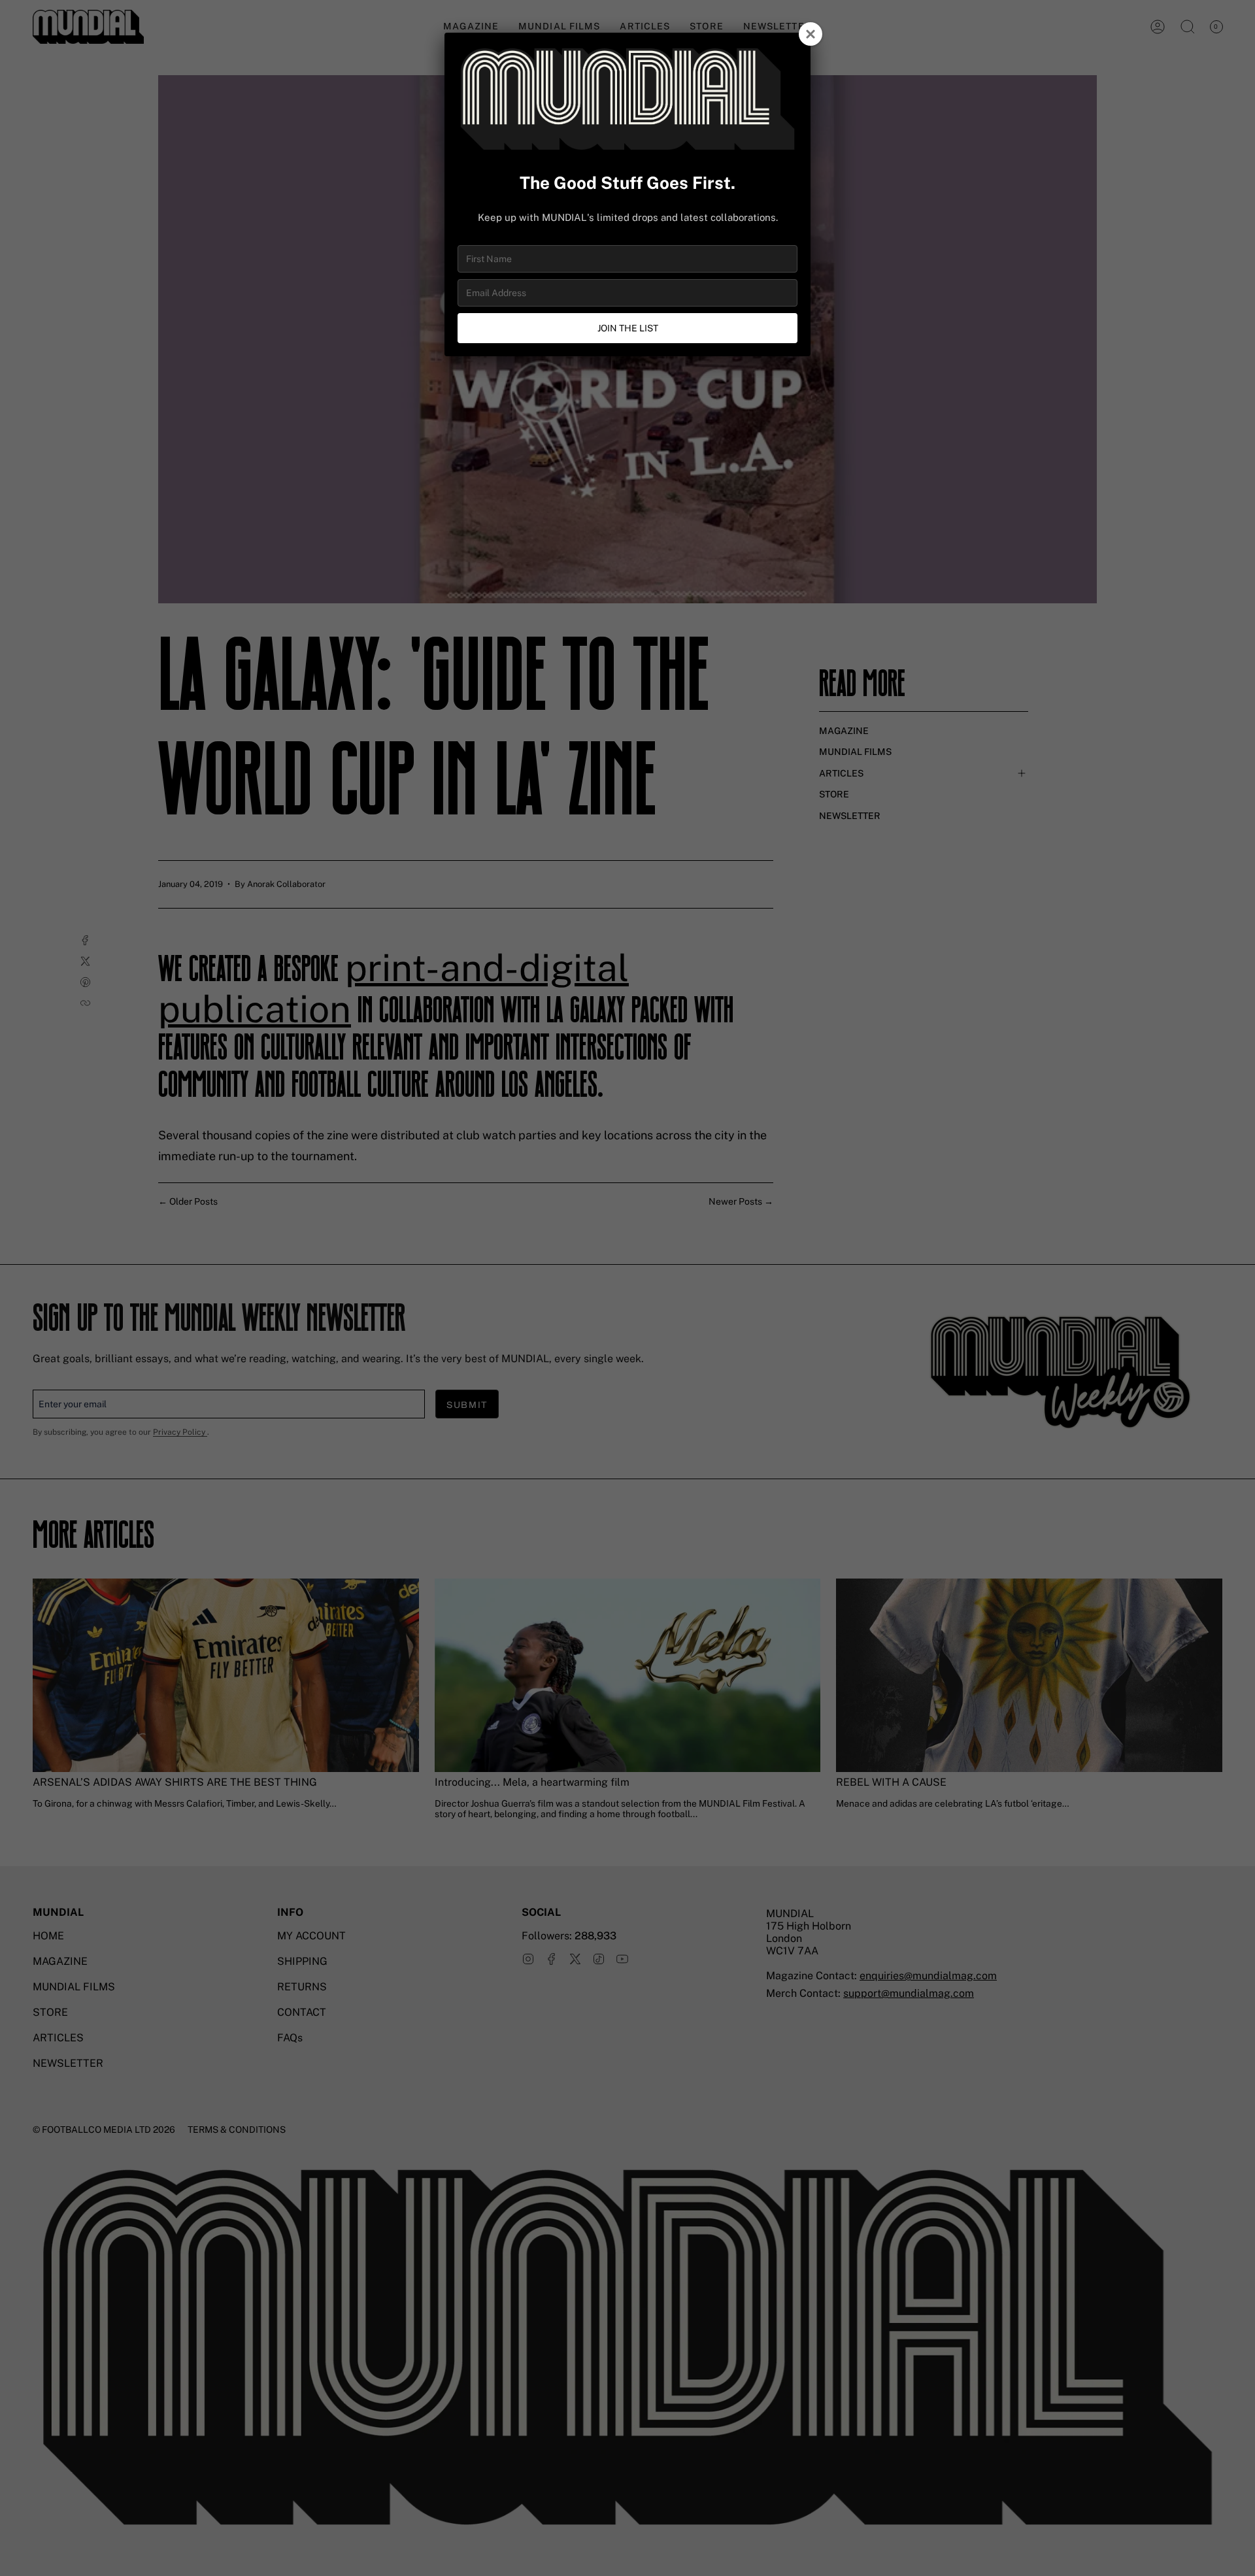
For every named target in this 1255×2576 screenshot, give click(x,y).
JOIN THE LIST (628, 328)
